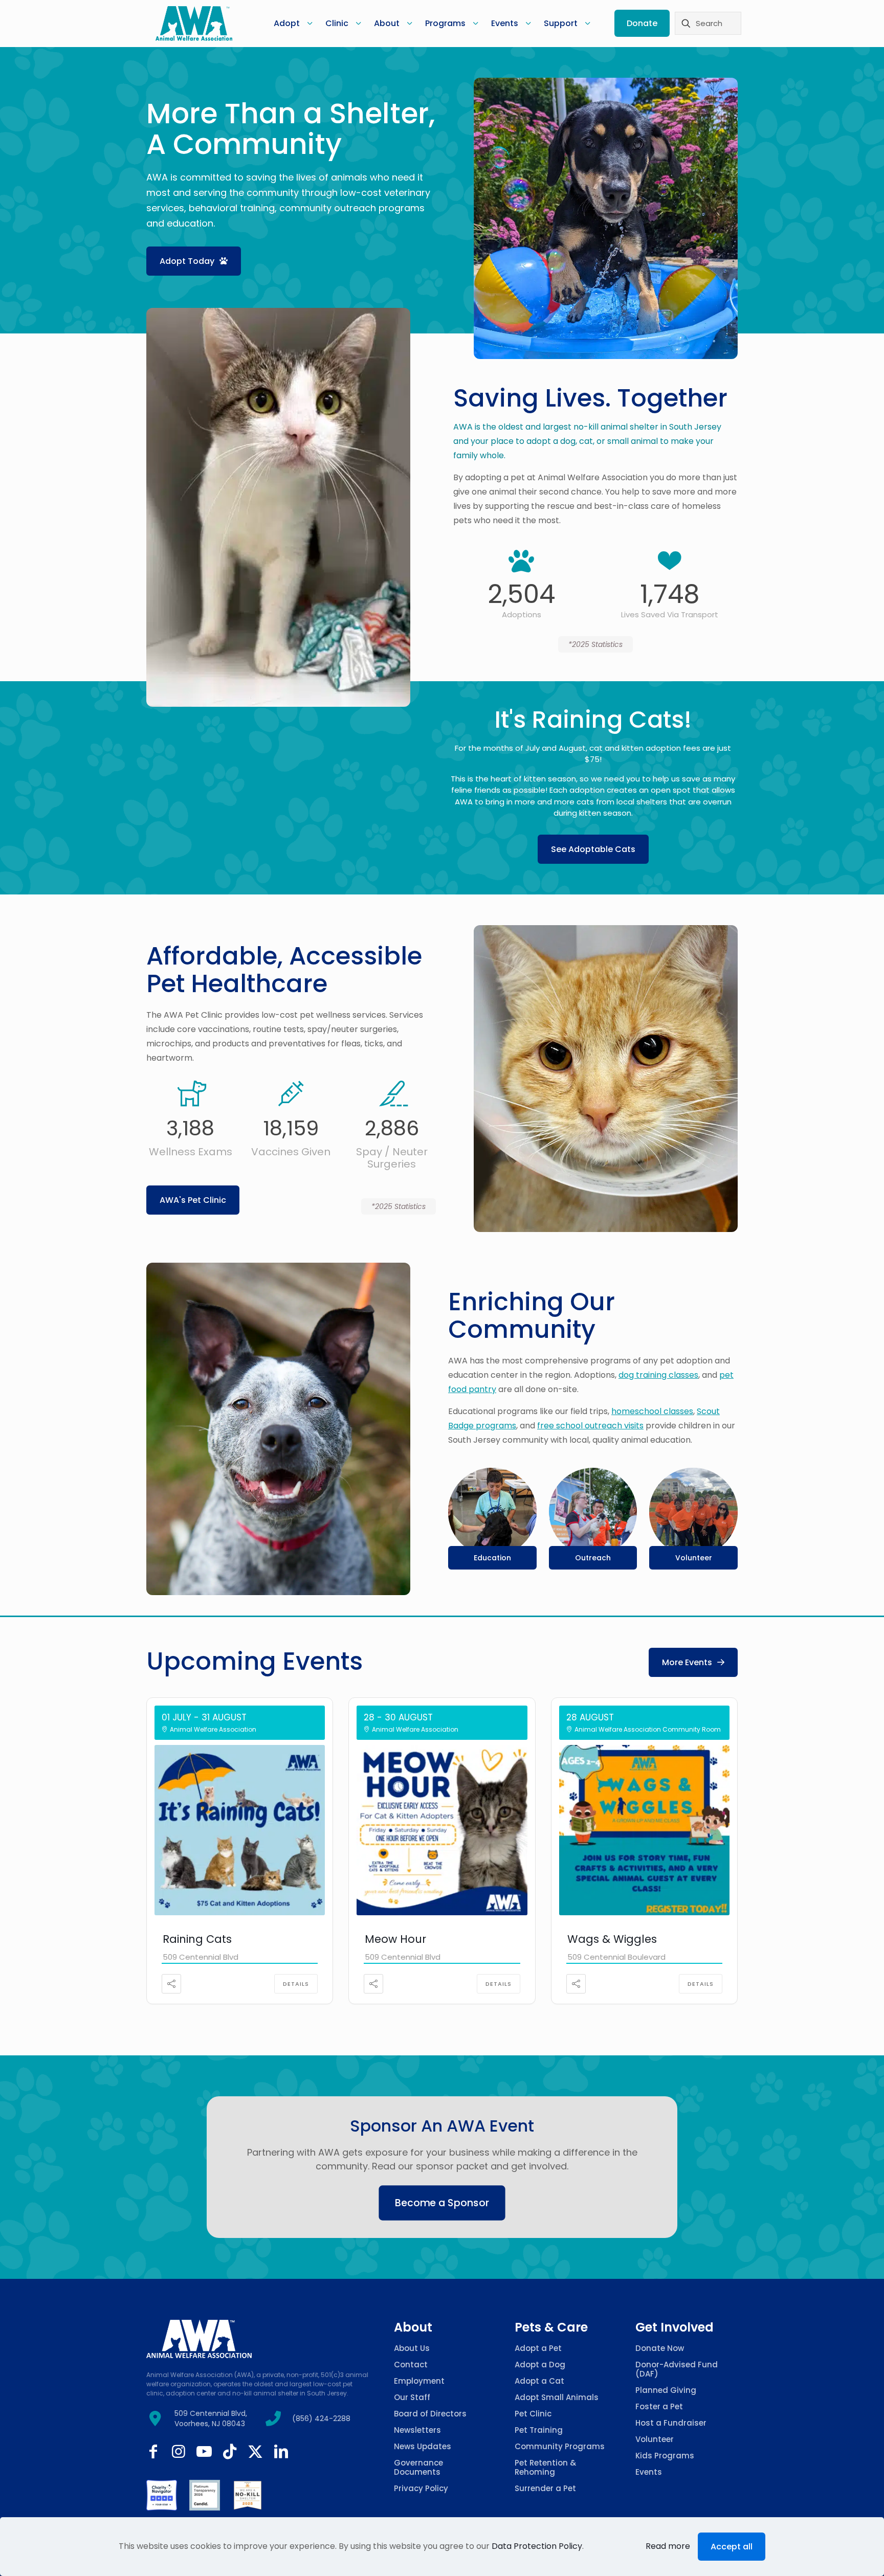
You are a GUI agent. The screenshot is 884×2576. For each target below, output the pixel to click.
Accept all (732, 2547)
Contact (411, 2365)
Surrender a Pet (545, 2488)
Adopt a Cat (539, 2381)
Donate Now (660, 2348)
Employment (419, 2381)
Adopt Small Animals (557, 2397)
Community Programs (560, 2446)
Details (296, 1984)
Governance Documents (418, 2467)
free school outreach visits (590, 1426)
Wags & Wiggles (612, 1939)
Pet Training (539, 2430)
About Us (412, 2348)
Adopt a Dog (540, 2365)
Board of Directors (430, 2414)
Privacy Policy (421, 2488)
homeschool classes (652, 1411)
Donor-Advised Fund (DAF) (677, 2369)
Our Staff (412, 2397)
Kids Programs (665, 2456)
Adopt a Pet (538, 2348)
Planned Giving (666, 2390)
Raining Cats (197, 1939)
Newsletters (417, 2430)
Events (649, 2472)
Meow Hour (395, 1939)
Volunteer (655, 2439)
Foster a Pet (659, 2406)
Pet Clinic (533, 2414)
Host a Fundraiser (671, 2423)
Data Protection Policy (537, 2546)
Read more (668, 2546)
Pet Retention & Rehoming (545, 2467)
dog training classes (658, 1375)
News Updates (423, 2446)
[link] (162, 2495)
